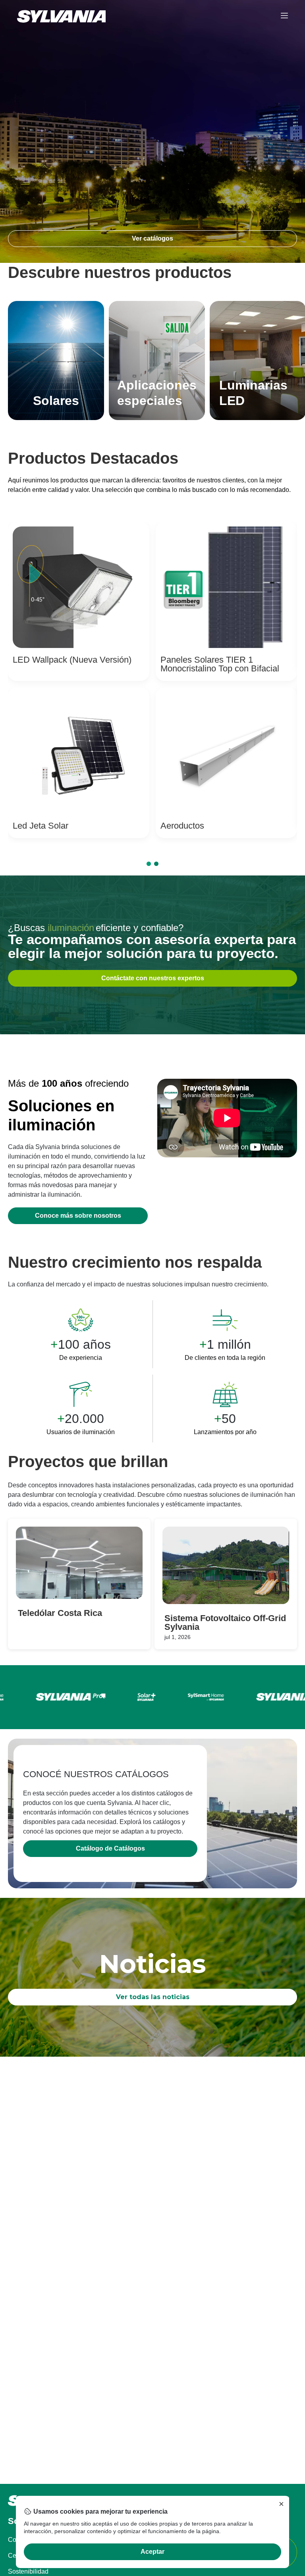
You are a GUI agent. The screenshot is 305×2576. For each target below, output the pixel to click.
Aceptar (152, 2552)
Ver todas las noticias (153, 1997)
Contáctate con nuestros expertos (153, 978)
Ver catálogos (152, 238)
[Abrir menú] (284, 16)
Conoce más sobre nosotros (78, 1216)
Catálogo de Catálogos (110, 1848)
